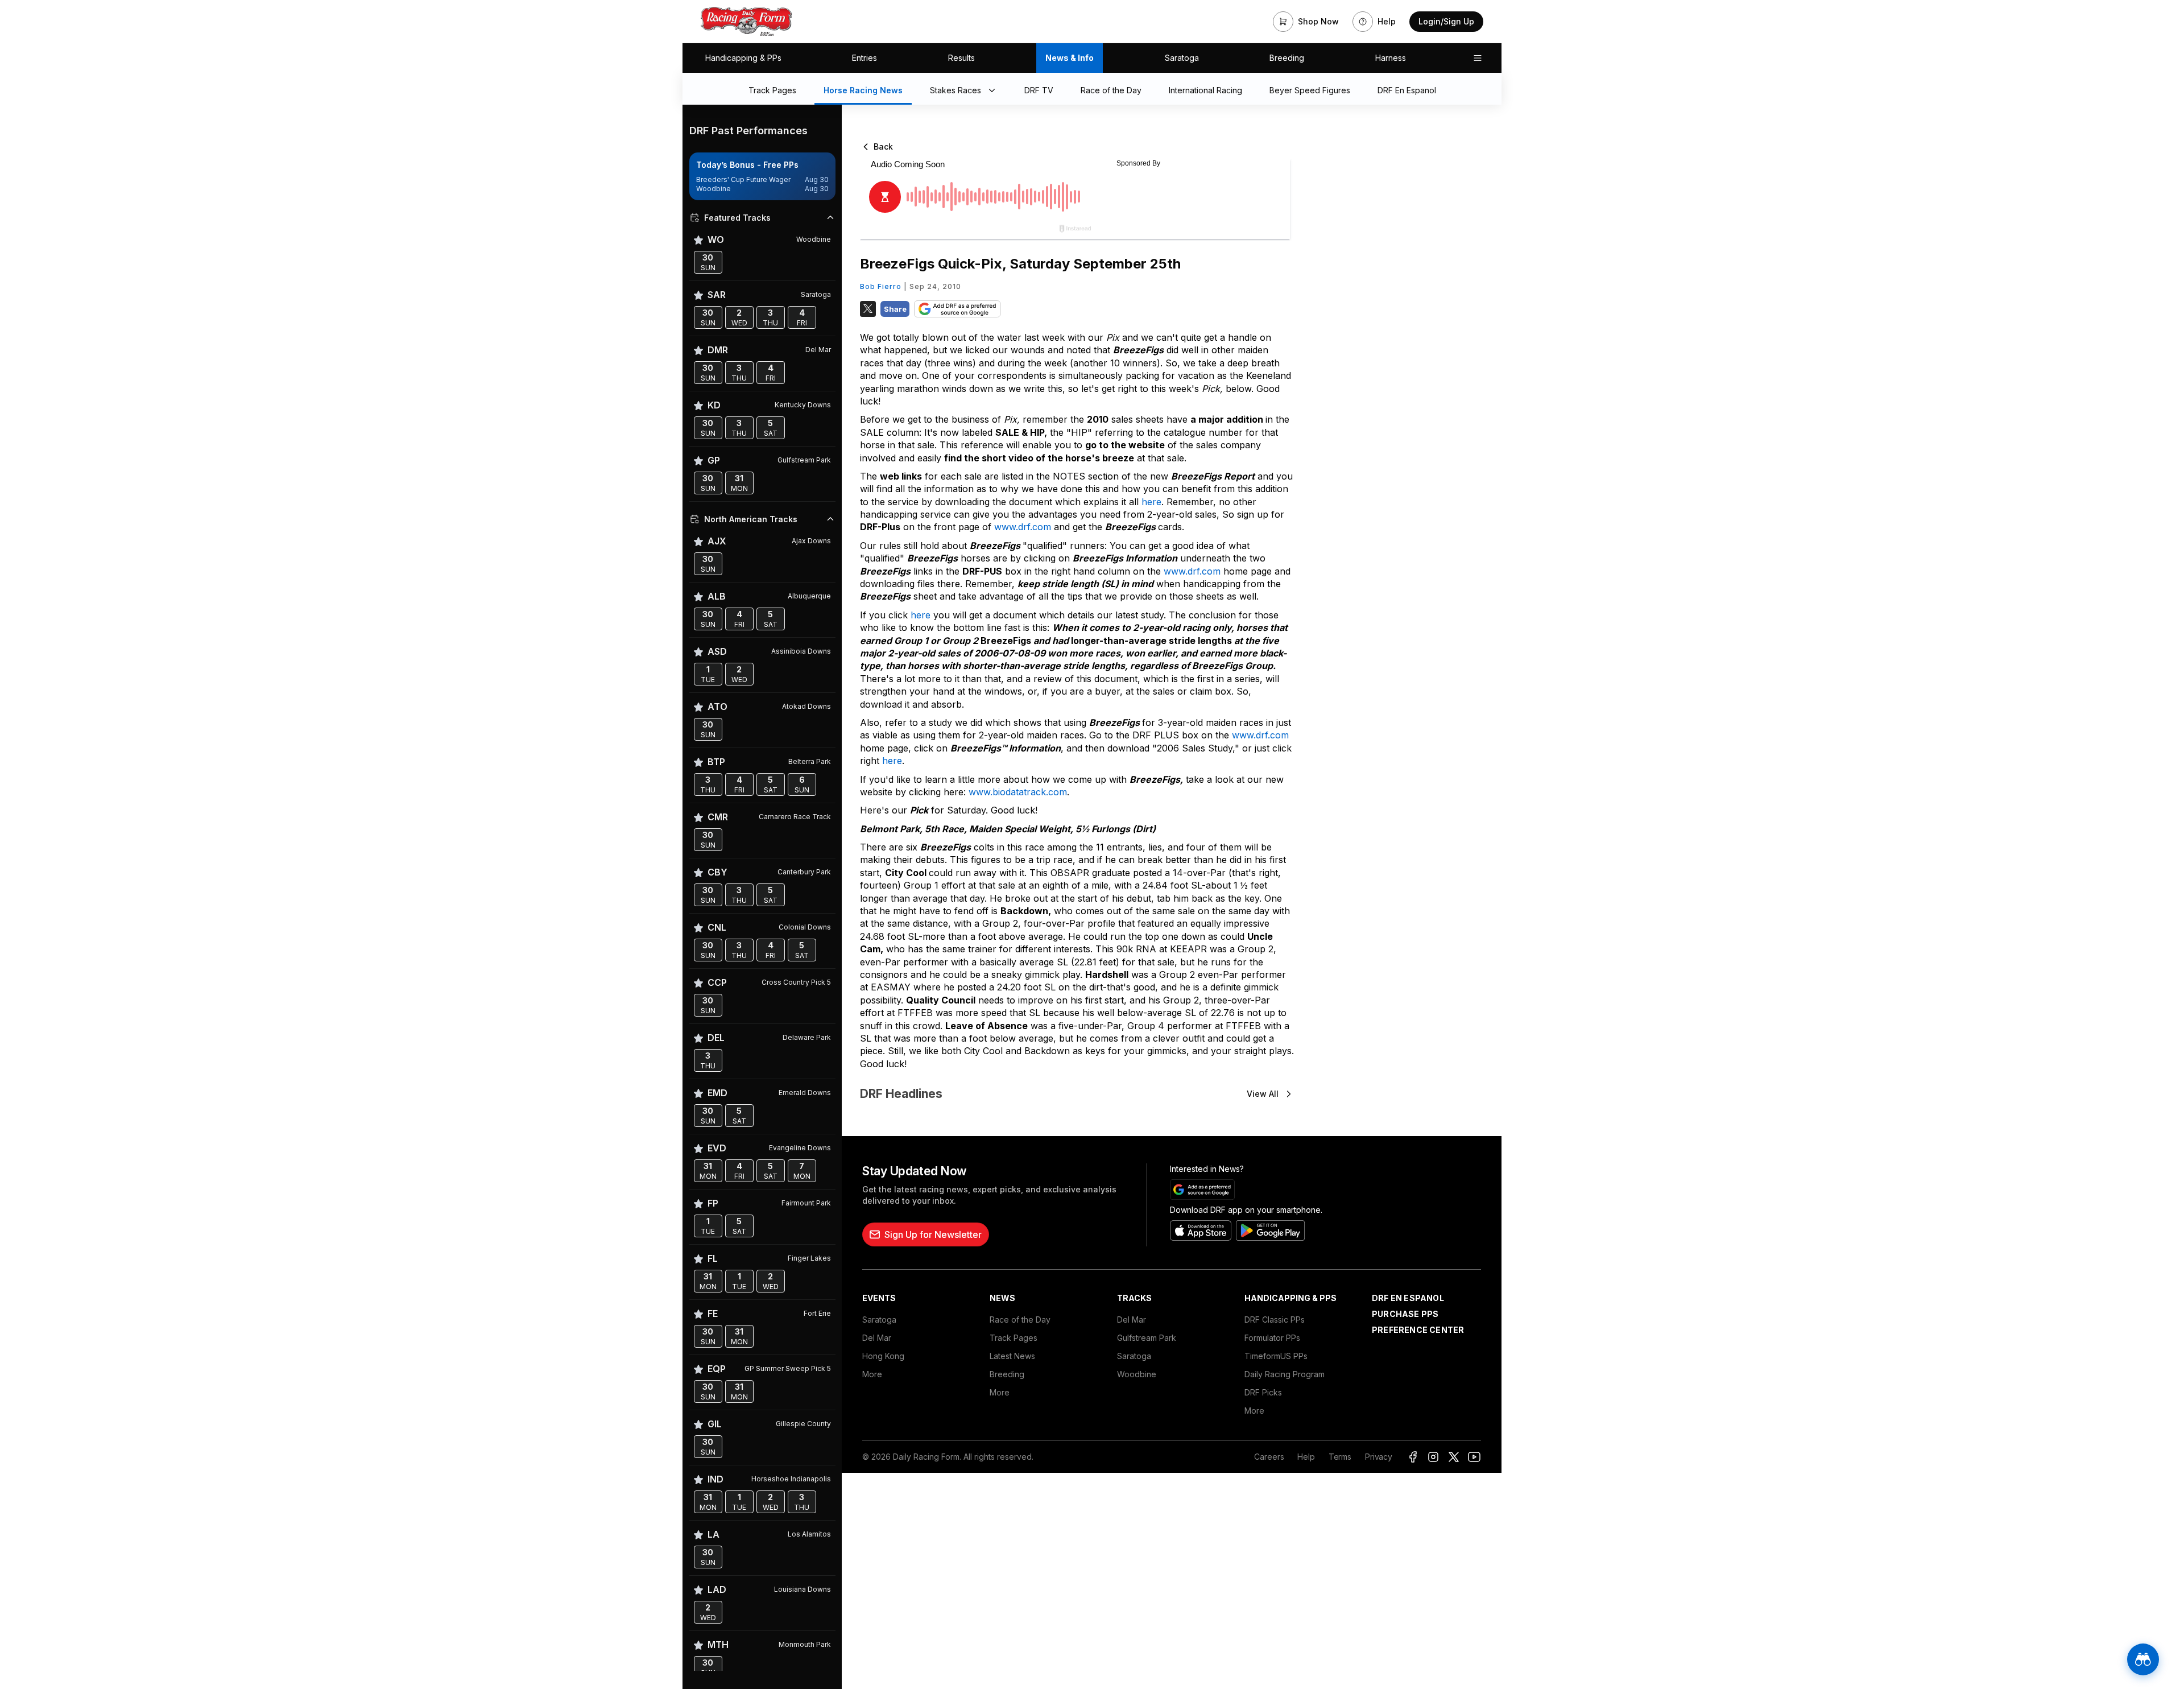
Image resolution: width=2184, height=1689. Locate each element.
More (872, 1374)
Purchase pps (1405, 1314)
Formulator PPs (1272, 1338)
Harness (1391, 58)
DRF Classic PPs (1275, 1320)
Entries (864, 58)
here (1151, 502)
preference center (1418, 1330)
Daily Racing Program (1285, 1374)
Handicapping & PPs (743, 58)
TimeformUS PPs (1276, 1356)
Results (961, 58)
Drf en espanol (1408, 1298)
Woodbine (1137, 1374)
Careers (1269, 1457)
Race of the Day (1020, 1320)
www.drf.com (1023, 527)
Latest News (1012, 1356)
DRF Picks (1263, 1392)
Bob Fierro (881, 286)
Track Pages (1014, 1338)
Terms (1340, 1457)
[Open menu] (1478, 58)
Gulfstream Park (1147, 1338)
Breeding (1287, 58)
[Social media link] (1413, 1457)
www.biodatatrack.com (1018, 792)
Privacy (1379, 1457)
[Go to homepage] (746, 22)
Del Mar (877, 1338)
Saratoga (1182, 58)
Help (1306, 1457)
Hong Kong (883, 1356)
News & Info (1070, 58)
